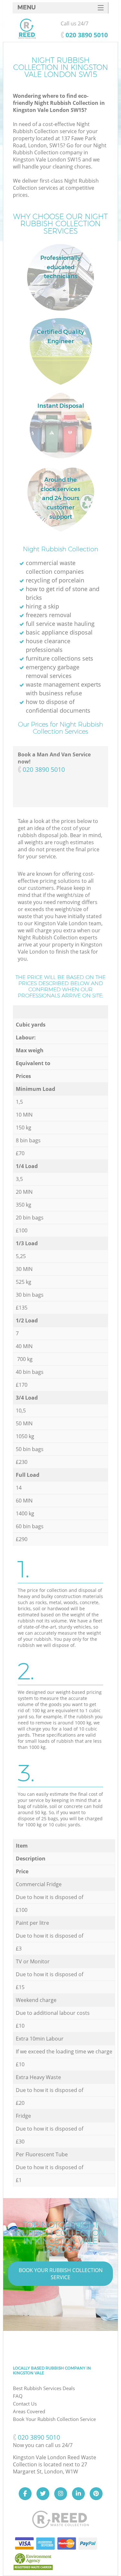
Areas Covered (29, 2411)
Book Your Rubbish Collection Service (61, 2274)
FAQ (18, 2396)
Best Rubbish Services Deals (44, 2388)
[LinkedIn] (78, 2494)
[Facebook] (25, 2494)
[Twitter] (43, 2494)
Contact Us (25, 2404)
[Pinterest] (96, 2494)
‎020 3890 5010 (44, 769)
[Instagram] (61, 2494)
